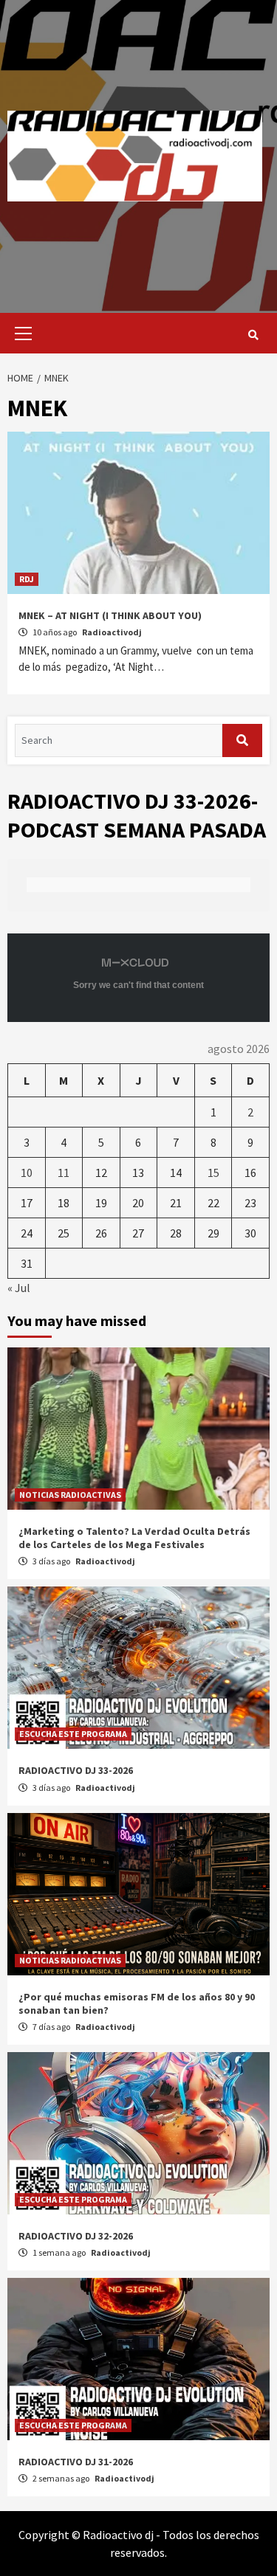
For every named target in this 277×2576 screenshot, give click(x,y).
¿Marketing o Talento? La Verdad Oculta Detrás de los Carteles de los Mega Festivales (134, 1538)
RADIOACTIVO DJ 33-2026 (76, 1770)
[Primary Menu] (20, 333)
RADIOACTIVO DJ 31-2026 (76, 2462)
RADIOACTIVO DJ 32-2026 (76, 2236)
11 (64, 1173)
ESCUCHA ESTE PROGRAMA (73, 1734)
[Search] (253, 335)
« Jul (19, 1288)
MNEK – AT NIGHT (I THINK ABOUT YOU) (110, 615)
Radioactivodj (112, 632)
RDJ (27, 579)
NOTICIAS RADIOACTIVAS (70, 1495)
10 (27, 1173)
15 (213, 1173)
